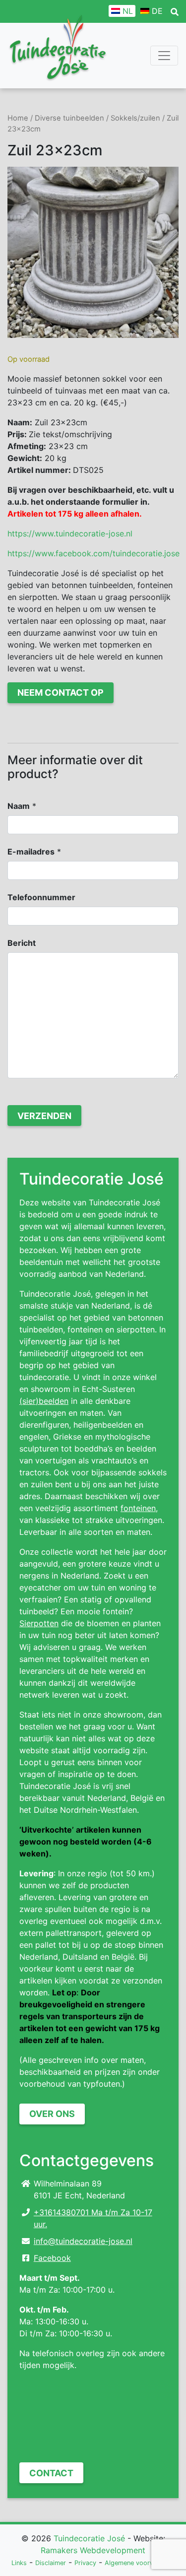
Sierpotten (39, 1623)
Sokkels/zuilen (135, 118)
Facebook (52, 2258)
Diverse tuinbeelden (69, 118)
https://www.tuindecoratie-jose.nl (70, 533)
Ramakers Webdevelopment (93, 2550)
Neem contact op (61, 693)
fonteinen (138, 1508)
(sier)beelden (44, 1401)
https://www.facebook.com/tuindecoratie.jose (93, 553)
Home (18, 118)
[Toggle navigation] (164, 56)
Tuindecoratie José (89, 2538)
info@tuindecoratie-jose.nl (83, 2241)
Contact (51, 2473)
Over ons (52, 2114)
